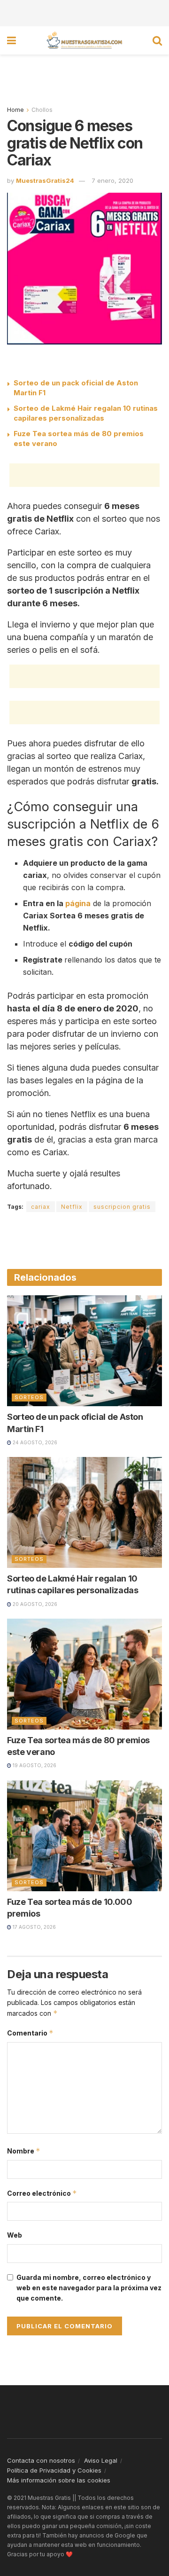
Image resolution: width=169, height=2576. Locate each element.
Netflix (72, 1207)
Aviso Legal (101, 2460)
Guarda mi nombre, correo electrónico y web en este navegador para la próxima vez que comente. (89, 2288)
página (78, 903)
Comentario (30, 2033)
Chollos (42, 110)
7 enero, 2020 (112, 180)
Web (15, 2235)
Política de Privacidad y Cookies (54, 2470)
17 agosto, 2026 (34, 1927)
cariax (41, 1207)
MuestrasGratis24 (45, 180)
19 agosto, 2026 (34, 1765)
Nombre (24, 2151)
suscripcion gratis (122, 1207)
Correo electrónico (42, 2193)
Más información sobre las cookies (59, 2480)
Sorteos (29, 1397)
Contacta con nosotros (41, 2460)
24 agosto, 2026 (34, 1442)
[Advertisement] (84, 12)
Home (15, 110)
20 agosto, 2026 (34, 1604)
